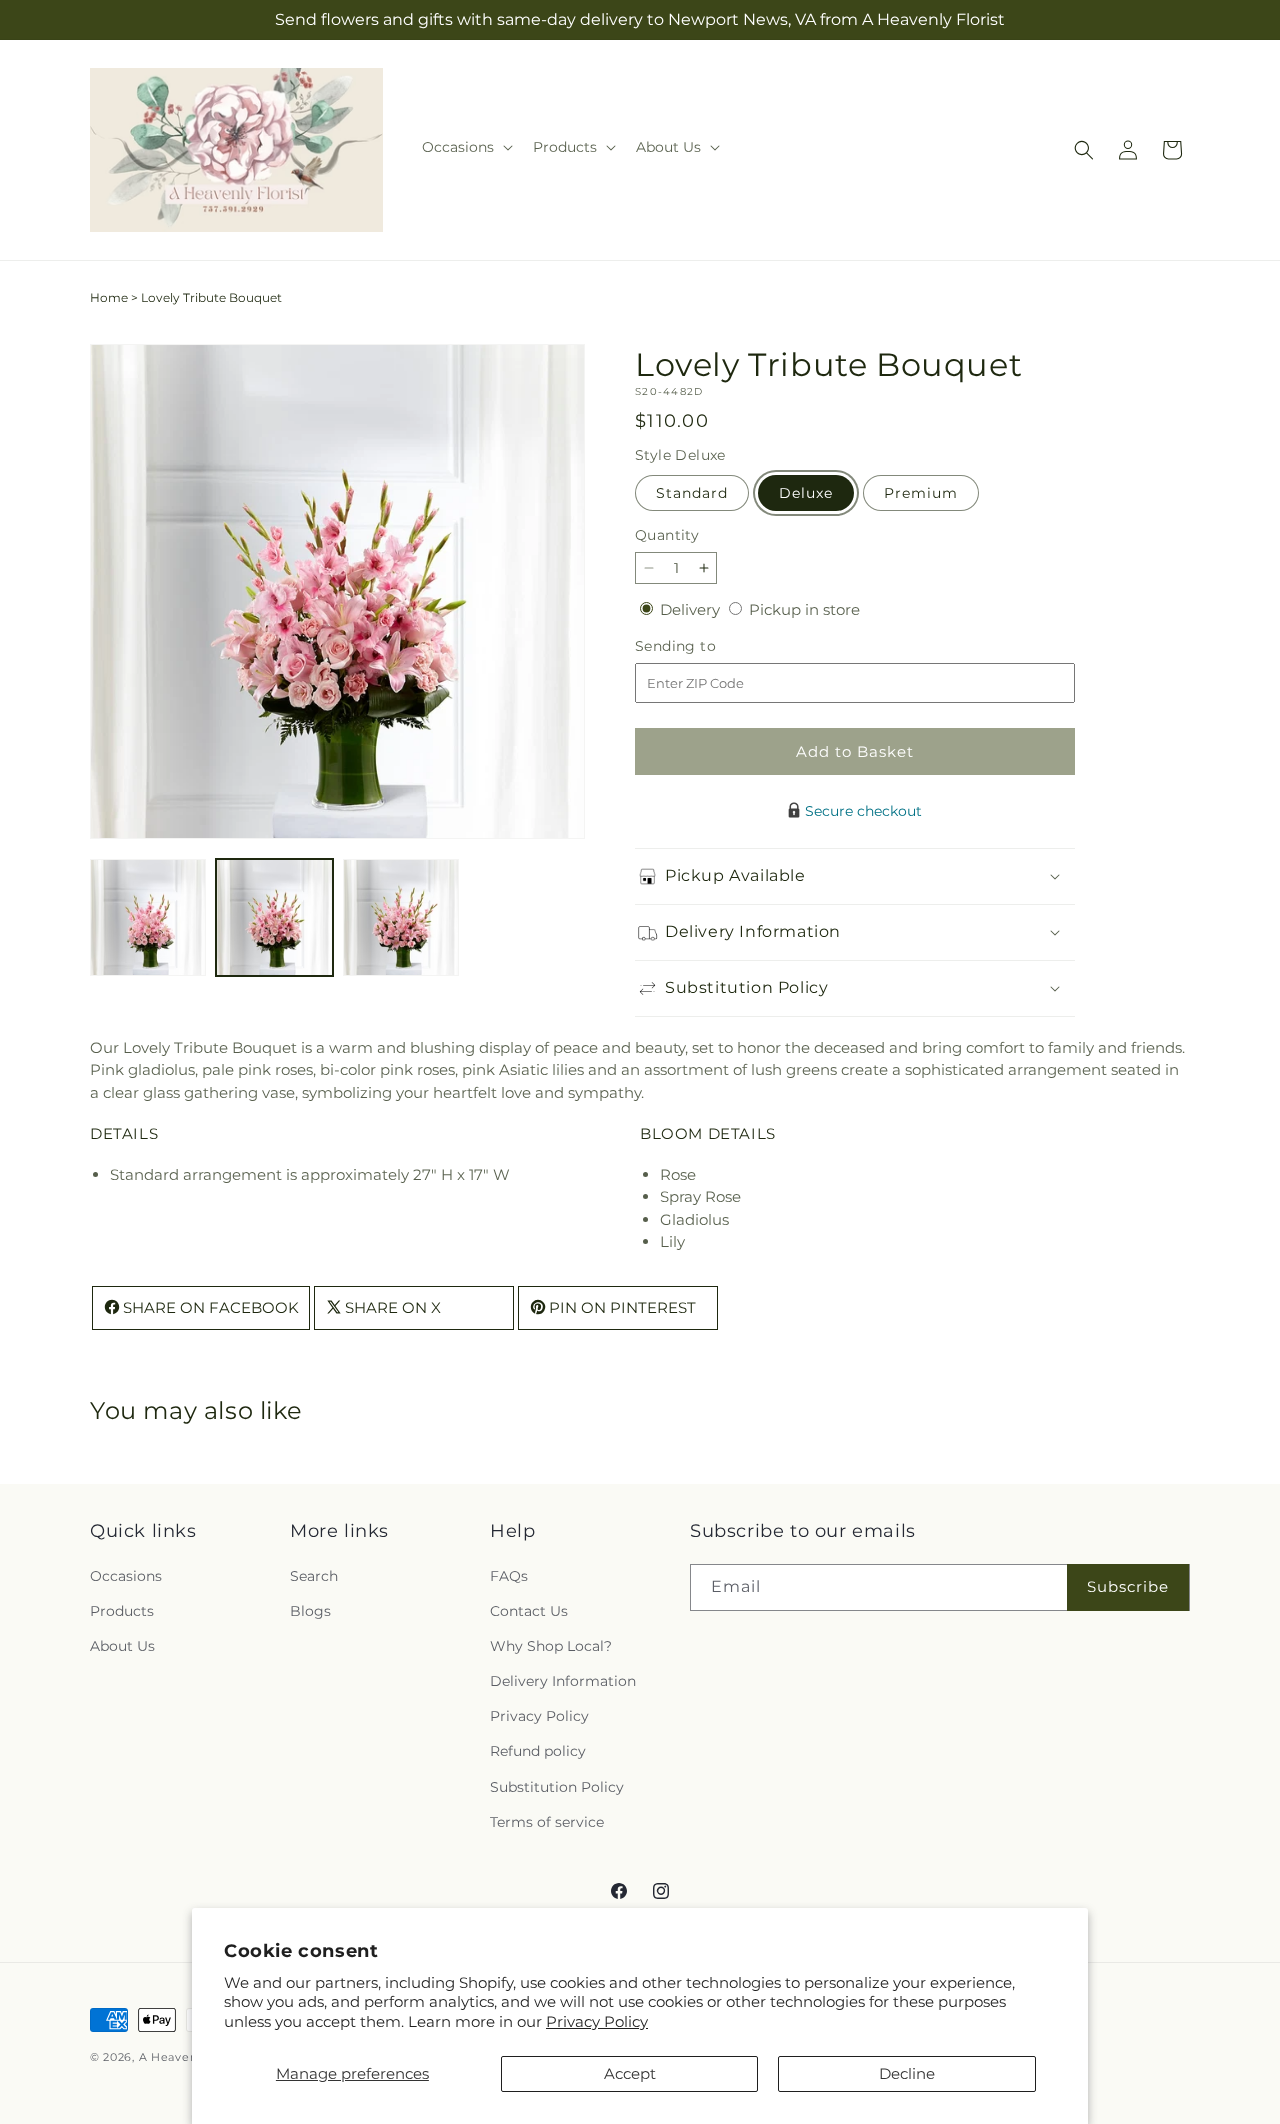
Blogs (310, 1611)
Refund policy (538, 1752)
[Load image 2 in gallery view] (274, 917)
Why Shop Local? (551, 1646)
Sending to (705, 646)
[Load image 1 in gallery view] (148, 917)
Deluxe (806, 493)
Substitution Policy (557, 1787)
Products (122, 1611)
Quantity (667, 535)
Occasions (126, 1576)
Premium (921, 493)
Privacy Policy (597, 2021)
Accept (630, 2073)
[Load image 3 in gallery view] (401, 917)
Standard (692, 493)
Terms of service (547, 1822)
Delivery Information (563, 1681)
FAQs (509, 1576)
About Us (122, 1646)
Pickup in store (804, 609)
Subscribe (1128, 1586)
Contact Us (529, 1611)
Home (109, 297)
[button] (465, 147)
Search (314, 1576)
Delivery (692, 609)
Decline (907, 2073)
